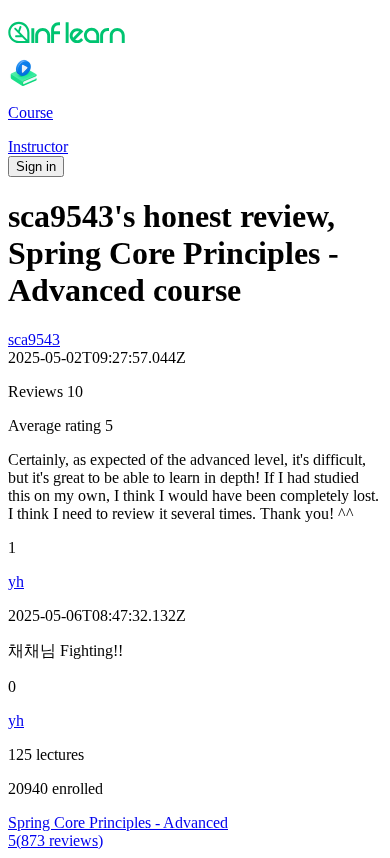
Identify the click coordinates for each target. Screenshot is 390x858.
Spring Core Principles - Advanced (118, 822)
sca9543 (34, 339)
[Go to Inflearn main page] (195, 32)
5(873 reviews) (55, 840)
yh (16, 581)
